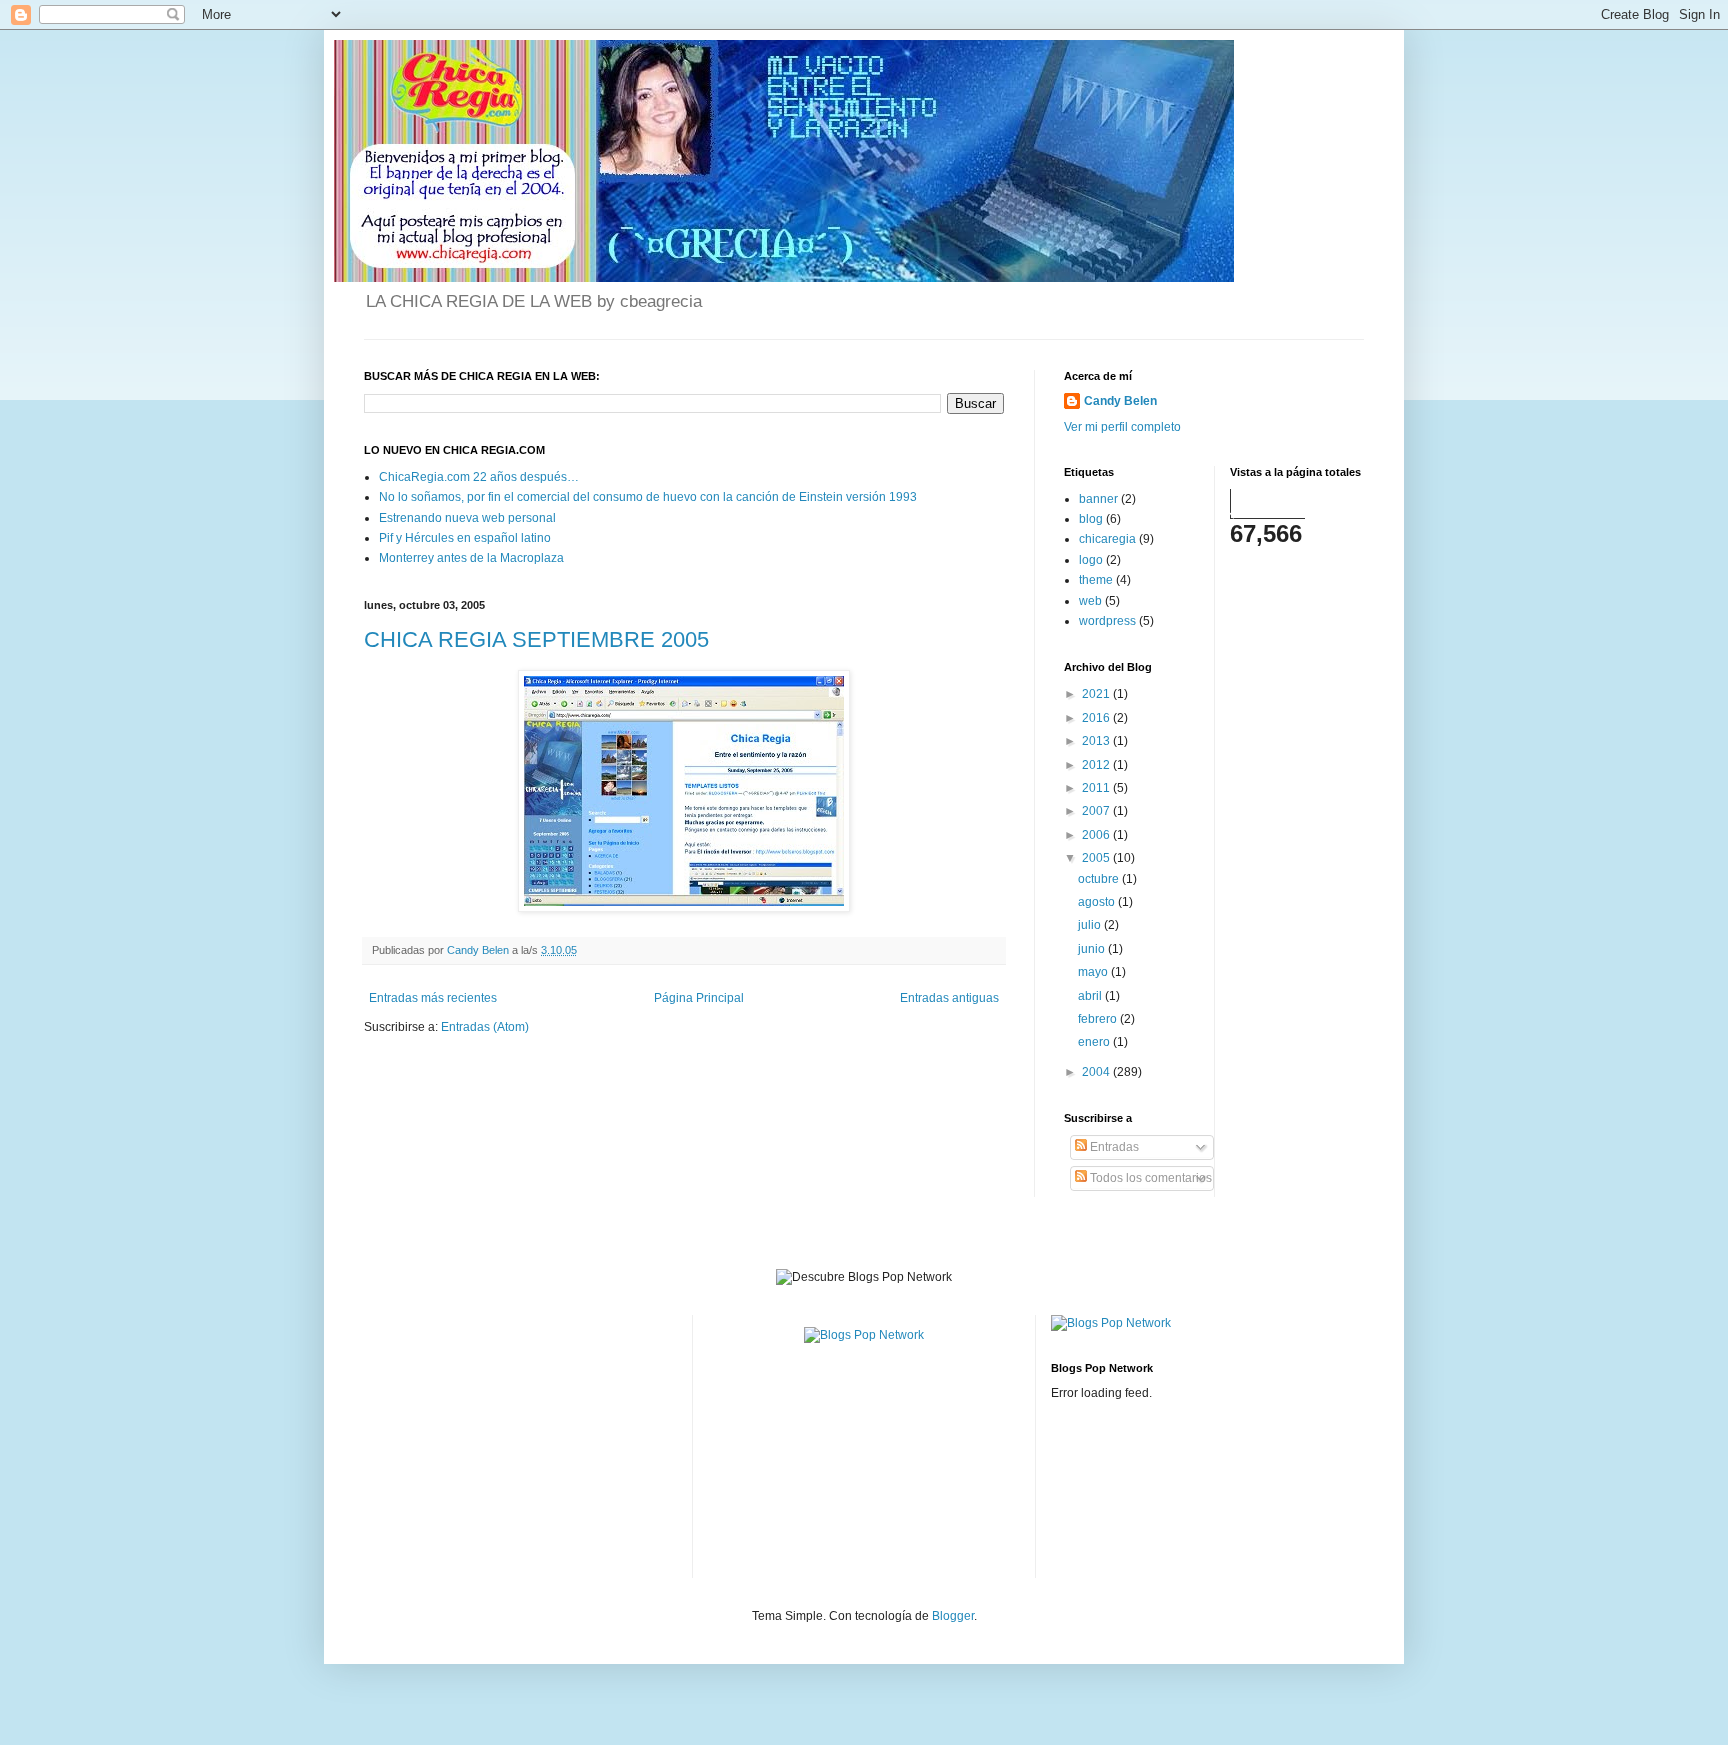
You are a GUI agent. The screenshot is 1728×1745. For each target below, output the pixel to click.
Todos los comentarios (1149, 1178)
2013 (1097, 741)
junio (1093, 949)
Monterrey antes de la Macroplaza (471, 558)
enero (1095, 1042)
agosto (1098, 902)
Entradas (1113, 1147)
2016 (1097, 718)
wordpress (1107, 621)
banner (1098, 499)
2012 (1097, 765)
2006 (1097, 835)
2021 (1097, 694)
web (1090, 601)
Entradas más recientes (433, 998)
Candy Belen (1120, 401)
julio (1091, 925)
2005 (1097, 858)
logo (1091, 560)
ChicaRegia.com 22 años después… (479, 477)
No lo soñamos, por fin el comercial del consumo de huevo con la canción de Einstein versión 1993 (648, 497)
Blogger (953, 1616)
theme (1096, 580)
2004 (1097, 1072)
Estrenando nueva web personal (467, 518)
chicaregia (1107, 539)
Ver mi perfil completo (1122, 427)
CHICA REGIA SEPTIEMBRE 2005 (536, 639)
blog (1091, 519)
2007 (1097, 811)
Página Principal (699, 998)
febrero (1099, 1019)
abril (1091, 996)
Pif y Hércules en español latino (465, 538)
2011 (1097, 788)
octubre (1100, 879)
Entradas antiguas (949, 998)
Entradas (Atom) (485, 1027)
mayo (1094, 972)
